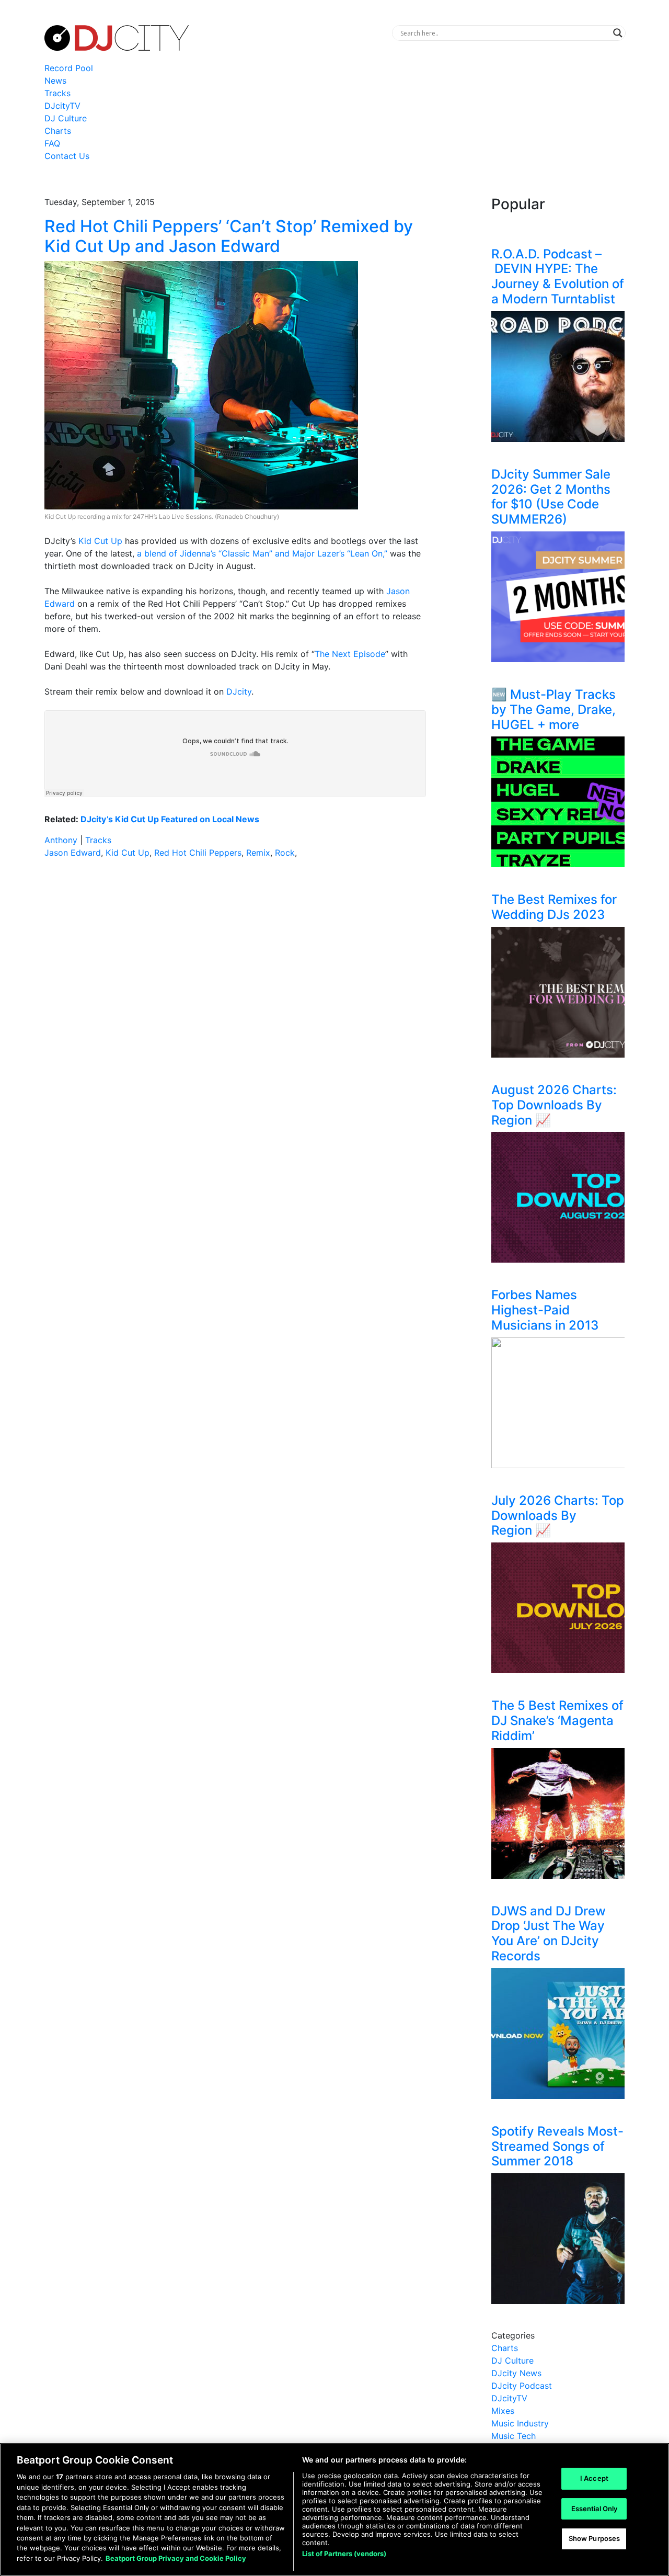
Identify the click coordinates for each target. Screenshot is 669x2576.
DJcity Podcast (522, 2386)
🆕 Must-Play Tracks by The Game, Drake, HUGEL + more (553, 710)
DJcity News (516, 2373)
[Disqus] (235, 1015)
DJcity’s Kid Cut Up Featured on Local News (170, 819)
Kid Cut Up (100, 541)
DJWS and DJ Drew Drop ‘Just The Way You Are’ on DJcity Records (549, 1933)
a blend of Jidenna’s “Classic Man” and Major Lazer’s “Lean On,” (262, 553)
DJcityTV (62, 106)
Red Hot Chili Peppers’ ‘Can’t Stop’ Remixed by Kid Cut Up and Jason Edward (229, 236)
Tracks (57, 93)
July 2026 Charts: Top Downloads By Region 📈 (558, 1516)
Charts (58, 131)
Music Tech (514, 2436)
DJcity (239, 691)
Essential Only (595, 2509)
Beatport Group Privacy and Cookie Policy (176, 2558)
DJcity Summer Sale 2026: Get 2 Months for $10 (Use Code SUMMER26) (551, 497)
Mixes (503, 2411)
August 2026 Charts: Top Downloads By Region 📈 (554, 1105)
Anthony (61, 840)
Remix (258, 853)
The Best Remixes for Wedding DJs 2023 (554, 907)
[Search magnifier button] (618, 33)
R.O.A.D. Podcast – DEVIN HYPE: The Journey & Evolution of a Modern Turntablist (558, 276)
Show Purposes (595, 2539)
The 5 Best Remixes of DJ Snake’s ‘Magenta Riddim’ (557, 1721)
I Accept (594, 2478)
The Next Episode (350, 654)
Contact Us (67, 156)
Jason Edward (73, 853)
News (55, 81)
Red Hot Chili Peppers (198, 853)
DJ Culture (66, 118)
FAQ (52, 143)
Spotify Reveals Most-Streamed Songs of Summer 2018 (557, 2146)
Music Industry (520, 2423)
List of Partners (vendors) (344, 2554)
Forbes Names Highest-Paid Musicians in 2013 (545, 1310)
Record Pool (69, 68)
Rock (285, 853)
